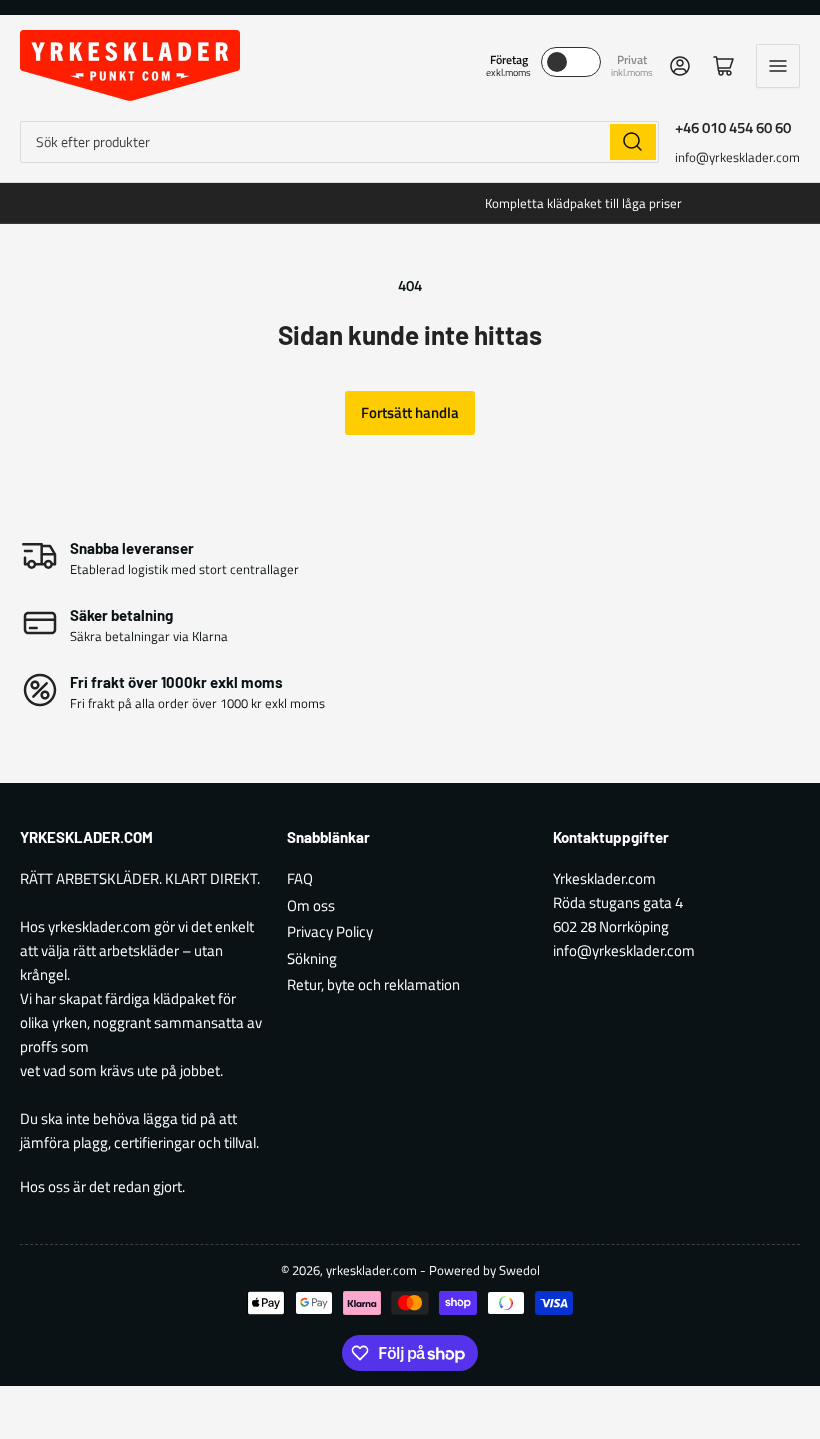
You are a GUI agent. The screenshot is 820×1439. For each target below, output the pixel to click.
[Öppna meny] (778, 66)
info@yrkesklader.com (737, 157)
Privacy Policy (330, 931)
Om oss (311, 905)
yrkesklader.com (371, 1270)
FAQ (300, 878)
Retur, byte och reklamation (373, 984)
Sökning (312, 958)
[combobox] (339, 142)
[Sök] (633, 142)
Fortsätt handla (410, 412)
